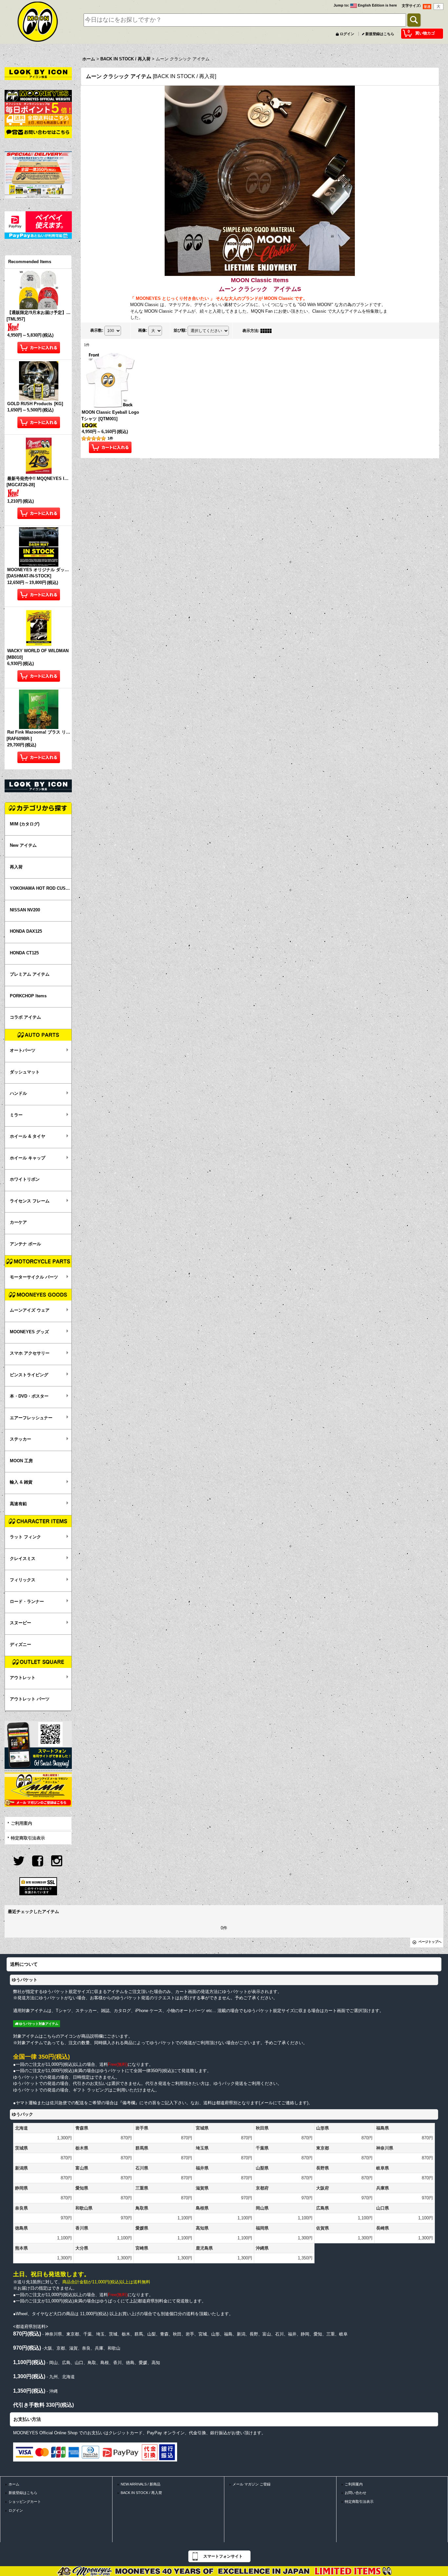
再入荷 (16, 867)
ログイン (347, 34)
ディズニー (20, 1644)
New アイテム (23, 845)
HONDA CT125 (24, 953)
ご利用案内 (21, 1823)
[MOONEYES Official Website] (38, 95)
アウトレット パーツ (30, 1699)
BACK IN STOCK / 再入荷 (141, 2493)
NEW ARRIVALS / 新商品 (141, 2484)
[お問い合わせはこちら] (38, 132)
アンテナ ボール (25, 1244)
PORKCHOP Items (28, 996)
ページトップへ (430, 1942)
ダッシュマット (25, 1072)
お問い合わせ (356, 2493)
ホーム (14, 2484)
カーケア (18, 1222)
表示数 (97, 330)
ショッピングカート (25, 2502)
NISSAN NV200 (25, 910)
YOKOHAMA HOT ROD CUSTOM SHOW (41, 888)
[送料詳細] (38, 120)
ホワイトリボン (25, 1179)
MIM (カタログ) (25, 824)
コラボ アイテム (25, 1017)
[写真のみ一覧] (268, 331)
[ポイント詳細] (38, 107)
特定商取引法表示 (28, 1838)
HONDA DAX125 (26, 931)
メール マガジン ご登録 (252, 2484)
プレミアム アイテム (30, 974)
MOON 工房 (21, 1461)
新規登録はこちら (380, 34)
